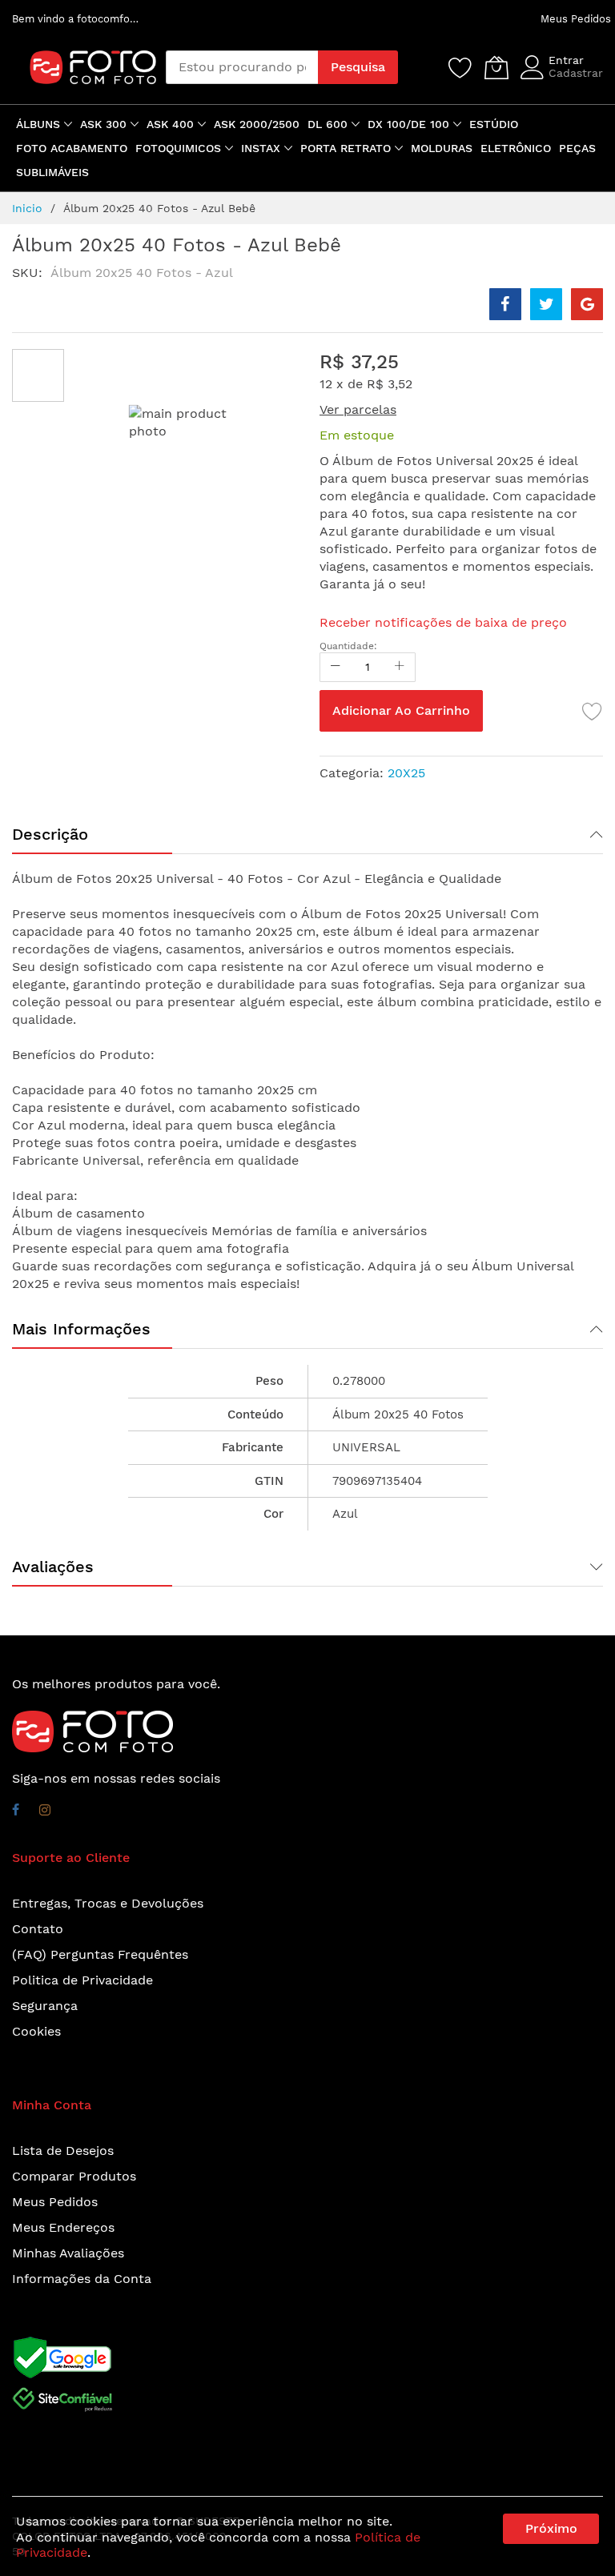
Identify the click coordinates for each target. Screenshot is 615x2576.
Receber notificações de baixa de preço (443, 622)
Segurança (45, 2006)
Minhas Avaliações (68, 2253)
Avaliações (53, 1567)
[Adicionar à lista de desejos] (593, 711)
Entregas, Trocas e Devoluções (108, 1903)
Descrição (50, 834)
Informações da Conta (82, 2279)
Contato (38, 1929)
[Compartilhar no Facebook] (505, 304)
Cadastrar (576, 73)
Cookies (36, 2031)
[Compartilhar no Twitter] (546, 304)
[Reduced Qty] (336, 667)
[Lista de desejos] (460, 67)
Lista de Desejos (63, 2151)
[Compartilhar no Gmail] (587, 304)
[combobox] (242, 67)
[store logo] (77, 67)
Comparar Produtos (74, 2176)
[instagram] (45, 1812)
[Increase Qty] (400, 667)
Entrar (566, 60)
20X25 (406, 773)
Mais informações (81, 1329)
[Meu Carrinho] (496, 67)
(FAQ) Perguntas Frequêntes (100, 1954)
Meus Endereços (63, 2227)
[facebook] (16, 1812)
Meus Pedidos (576, 19)
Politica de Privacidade (82, 1980)
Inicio (27, 208)
